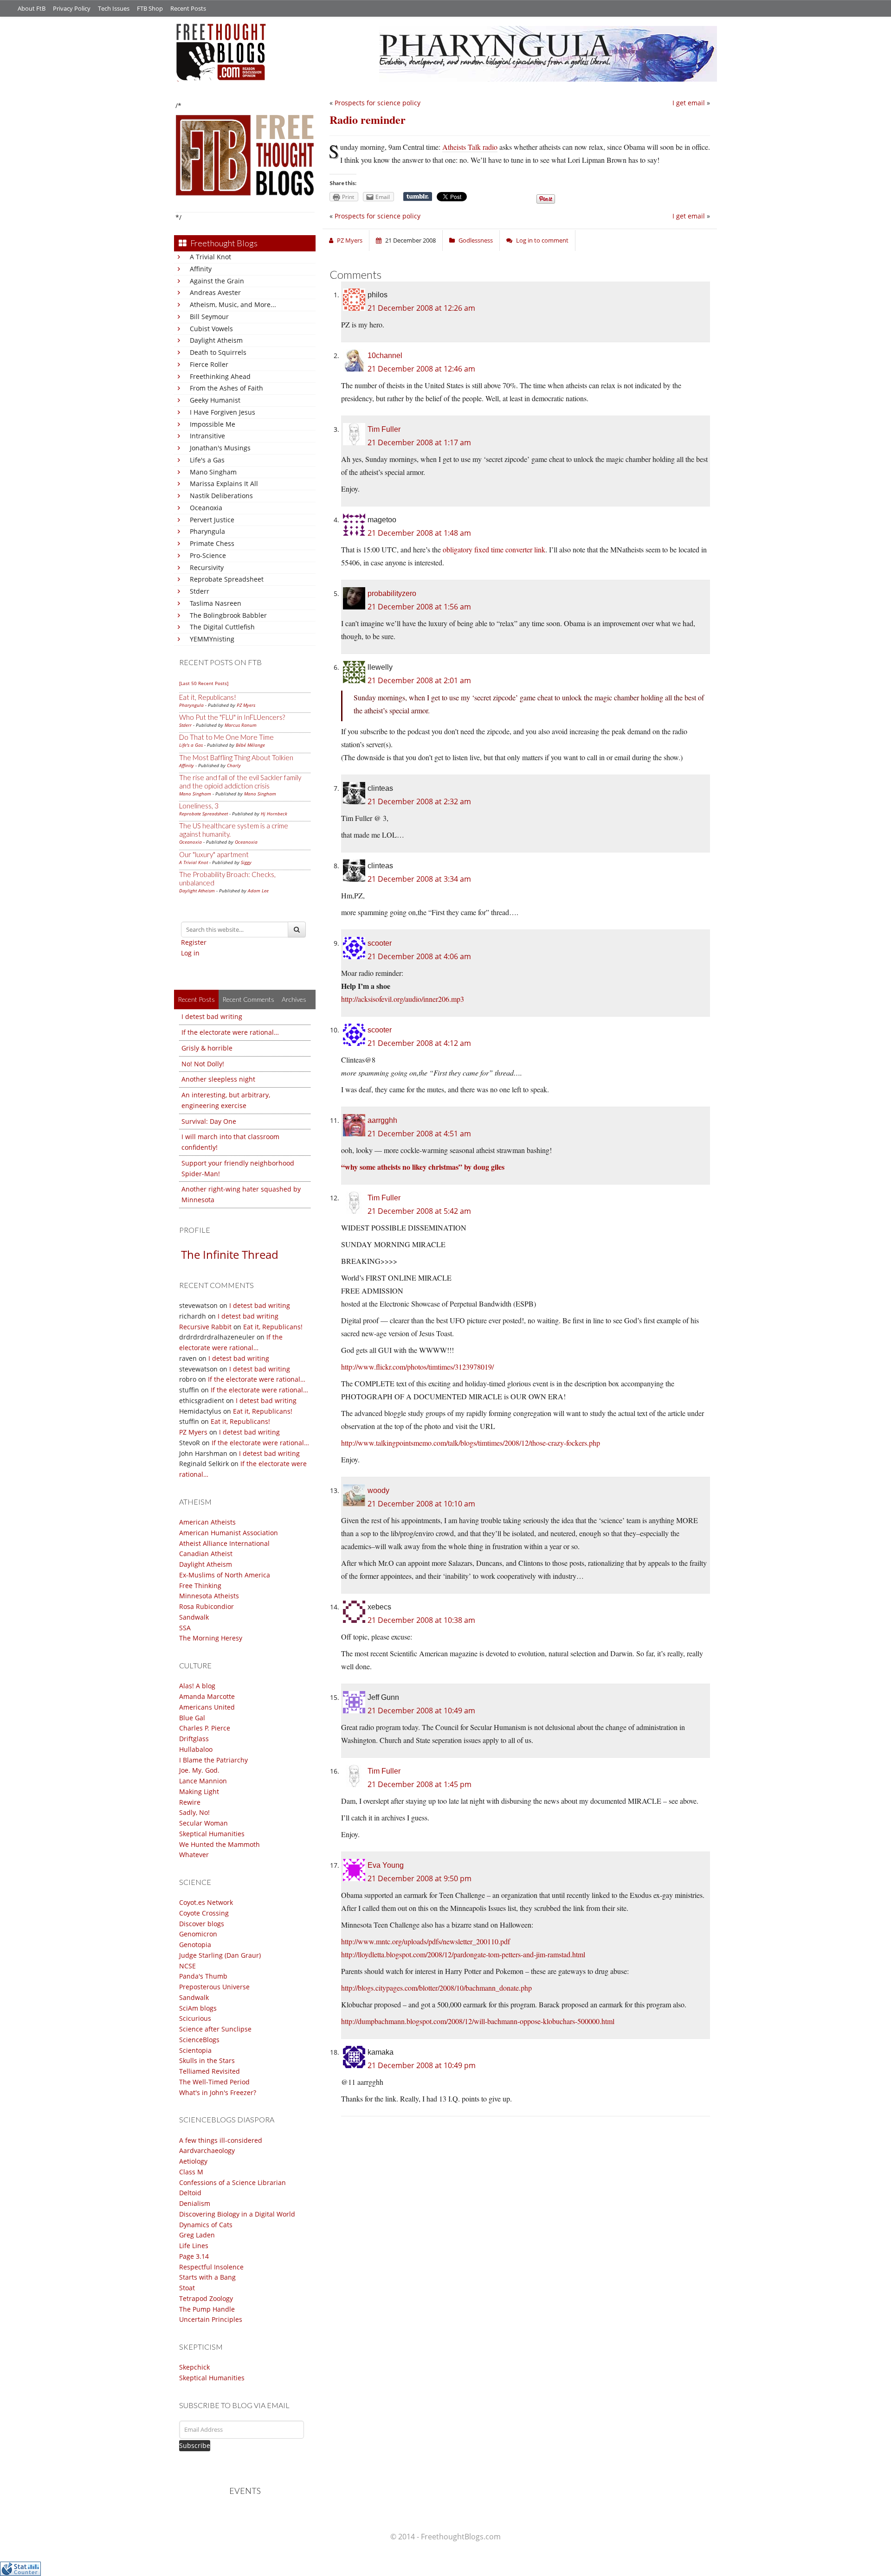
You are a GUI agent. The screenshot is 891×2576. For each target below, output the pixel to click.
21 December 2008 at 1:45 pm (420, 1784)
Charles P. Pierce (205, 1728)
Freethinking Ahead (220, 376)
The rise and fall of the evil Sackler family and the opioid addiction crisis (240, 782)
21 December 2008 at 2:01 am (419, 680)
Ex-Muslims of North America (225, 1575)
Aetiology (193, 2161)
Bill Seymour (209, 317)
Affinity (201, 269)
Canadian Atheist (206, 1554)
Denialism (195, 2203)
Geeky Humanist (215, 400)
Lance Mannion (203, 1781)
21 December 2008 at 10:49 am (421, 1711)
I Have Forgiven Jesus (223, 412)
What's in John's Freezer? (218, 2092)
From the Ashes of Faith (226, 388)
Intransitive (207, 436)
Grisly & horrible (207, 1048)
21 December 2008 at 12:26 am (421, 308)
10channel (385, 356)
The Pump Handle (207, 2309)
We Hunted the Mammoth (220, 1844)
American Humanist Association (229, 1533)
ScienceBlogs (199, 2040)
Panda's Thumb (203, 1976)
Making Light (199, 1791)
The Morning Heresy (211, 1638)
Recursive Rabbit (205, 1327)
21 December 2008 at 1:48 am (419, 533)
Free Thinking (200, 1586)
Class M (191, 2172)
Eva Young (386, 1865)
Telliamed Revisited (210, 2071)
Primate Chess (212, 543)
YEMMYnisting (212, 639)
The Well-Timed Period (214, 2082)
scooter (380, 943)
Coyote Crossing (204, 1913)
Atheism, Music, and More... (233, 304)
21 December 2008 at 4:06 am (419, 956)
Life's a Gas (207, 460)
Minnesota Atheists (209, 1596)
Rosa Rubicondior (207, 1606)
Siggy (246, 862)
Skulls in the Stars (207, 2060)
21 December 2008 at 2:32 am (419, 801)
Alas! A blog (197, 1686)
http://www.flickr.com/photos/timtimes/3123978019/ (417, 1367)
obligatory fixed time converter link (494, 549)
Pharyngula (207, 531)
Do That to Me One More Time (226, 737)
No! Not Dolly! (203, 1064)
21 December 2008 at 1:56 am (419, 607)
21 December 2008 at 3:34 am (419, 879)
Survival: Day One (209, 1121)
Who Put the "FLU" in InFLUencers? (232, 717)
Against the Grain (217, 281)
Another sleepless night (218, 1079)
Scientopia (195, 2050)
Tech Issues (114, 8)
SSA (185, 1628)
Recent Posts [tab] (196, 999)
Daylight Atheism (216, 340)
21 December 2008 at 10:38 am (421, 1620)
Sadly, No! (194, 1812)
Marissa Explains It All (224, 484)
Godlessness (476, 240)
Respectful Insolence (211, 2267)
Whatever (194, 1855)
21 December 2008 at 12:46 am (421, 369)
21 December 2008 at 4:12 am (419, 1043)
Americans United (207, 1707)
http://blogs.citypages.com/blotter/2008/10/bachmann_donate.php (436, 1988)
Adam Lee (258, 891)
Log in (190, 953)
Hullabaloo (196, 1749)
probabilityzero (392, 593)
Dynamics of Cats (206, 2225)
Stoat (187, 2288)
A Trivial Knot (210, 257)
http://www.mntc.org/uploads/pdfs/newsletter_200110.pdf (426, 1941)
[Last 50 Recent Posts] (204, 683)
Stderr (200, 591)
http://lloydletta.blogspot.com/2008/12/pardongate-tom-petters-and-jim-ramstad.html (463, 1954)
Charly (234, 765)
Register (194, 942)
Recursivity (207, 567)
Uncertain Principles (211, 2319)
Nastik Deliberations (221, 496)
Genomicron (198, 1934)
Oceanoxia (206, 508)
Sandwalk (194, 1617)
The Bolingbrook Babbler (228, 615)
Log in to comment (542, 240)
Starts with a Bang (207, 2277)
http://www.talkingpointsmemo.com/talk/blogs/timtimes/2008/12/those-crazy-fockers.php (471, 1443)
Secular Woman (203, 1823)
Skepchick (194, 2367)
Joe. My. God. (199, 1770)
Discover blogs (202, 1924)
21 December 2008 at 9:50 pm (420, 1878)
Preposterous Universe (214, 1987)
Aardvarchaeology (207, 2150)
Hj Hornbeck (274, 814)
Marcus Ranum (241, 725)
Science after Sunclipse (215, 2029)
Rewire (190, 1802)
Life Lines (194, 2246)
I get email (689, 103)
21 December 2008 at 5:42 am (419, 1211)
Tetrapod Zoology (206, 2298)
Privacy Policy (72, 8)
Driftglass (194, 1739)
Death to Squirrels (218, 352)
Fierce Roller (209, 364)
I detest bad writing (212, 1016)
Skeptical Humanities (212, 1834)
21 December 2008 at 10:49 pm (422, 2065)
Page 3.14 (194, 2256)
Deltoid (190, 2193)
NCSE (187, 1966)
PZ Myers (246, 705)
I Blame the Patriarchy (213, 1760)
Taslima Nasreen (216, 603)
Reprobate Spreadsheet (227, 579)
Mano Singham (213, 472)
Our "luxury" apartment (214, 854)
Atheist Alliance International (224, 1543)
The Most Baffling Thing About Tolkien (236, 757)
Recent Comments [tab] (248, 999)
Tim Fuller (384, 429)
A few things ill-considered (221, 2140)
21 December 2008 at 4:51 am (419, 1134)
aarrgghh (382, 1120)
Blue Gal (192, 1718)
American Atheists (207, 1522)
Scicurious (195, 2018)
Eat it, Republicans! (208, 697)
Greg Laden (197, 2235)
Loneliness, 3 (199, 806)
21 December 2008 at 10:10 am (421, 1504)
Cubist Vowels (211, 329)
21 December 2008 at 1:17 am (419, 442)
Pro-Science (208, 555)
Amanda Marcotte (207, 1696)
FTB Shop (150, 8)
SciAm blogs (198, 2008)
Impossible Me (213, 424)
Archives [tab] (294, 999)
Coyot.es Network (206, 1902)
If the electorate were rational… (230, 1032)
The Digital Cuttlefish (222, 627)
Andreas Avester (215, 292)
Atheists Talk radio (470, 147)
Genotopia (195, 1945)
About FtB (32, 8)
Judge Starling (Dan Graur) (220, 1955)
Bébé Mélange (250, 745)
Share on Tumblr (418, 197)
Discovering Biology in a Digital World (237, 2214)
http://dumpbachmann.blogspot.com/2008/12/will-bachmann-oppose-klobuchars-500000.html (478, 2021)
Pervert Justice (212, 520)
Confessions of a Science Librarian (232, 2182)
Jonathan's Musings (220, 448)
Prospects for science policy (378, 103)
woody (378, 1490)
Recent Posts (188, 8)
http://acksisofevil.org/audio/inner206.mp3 (403, 999)
